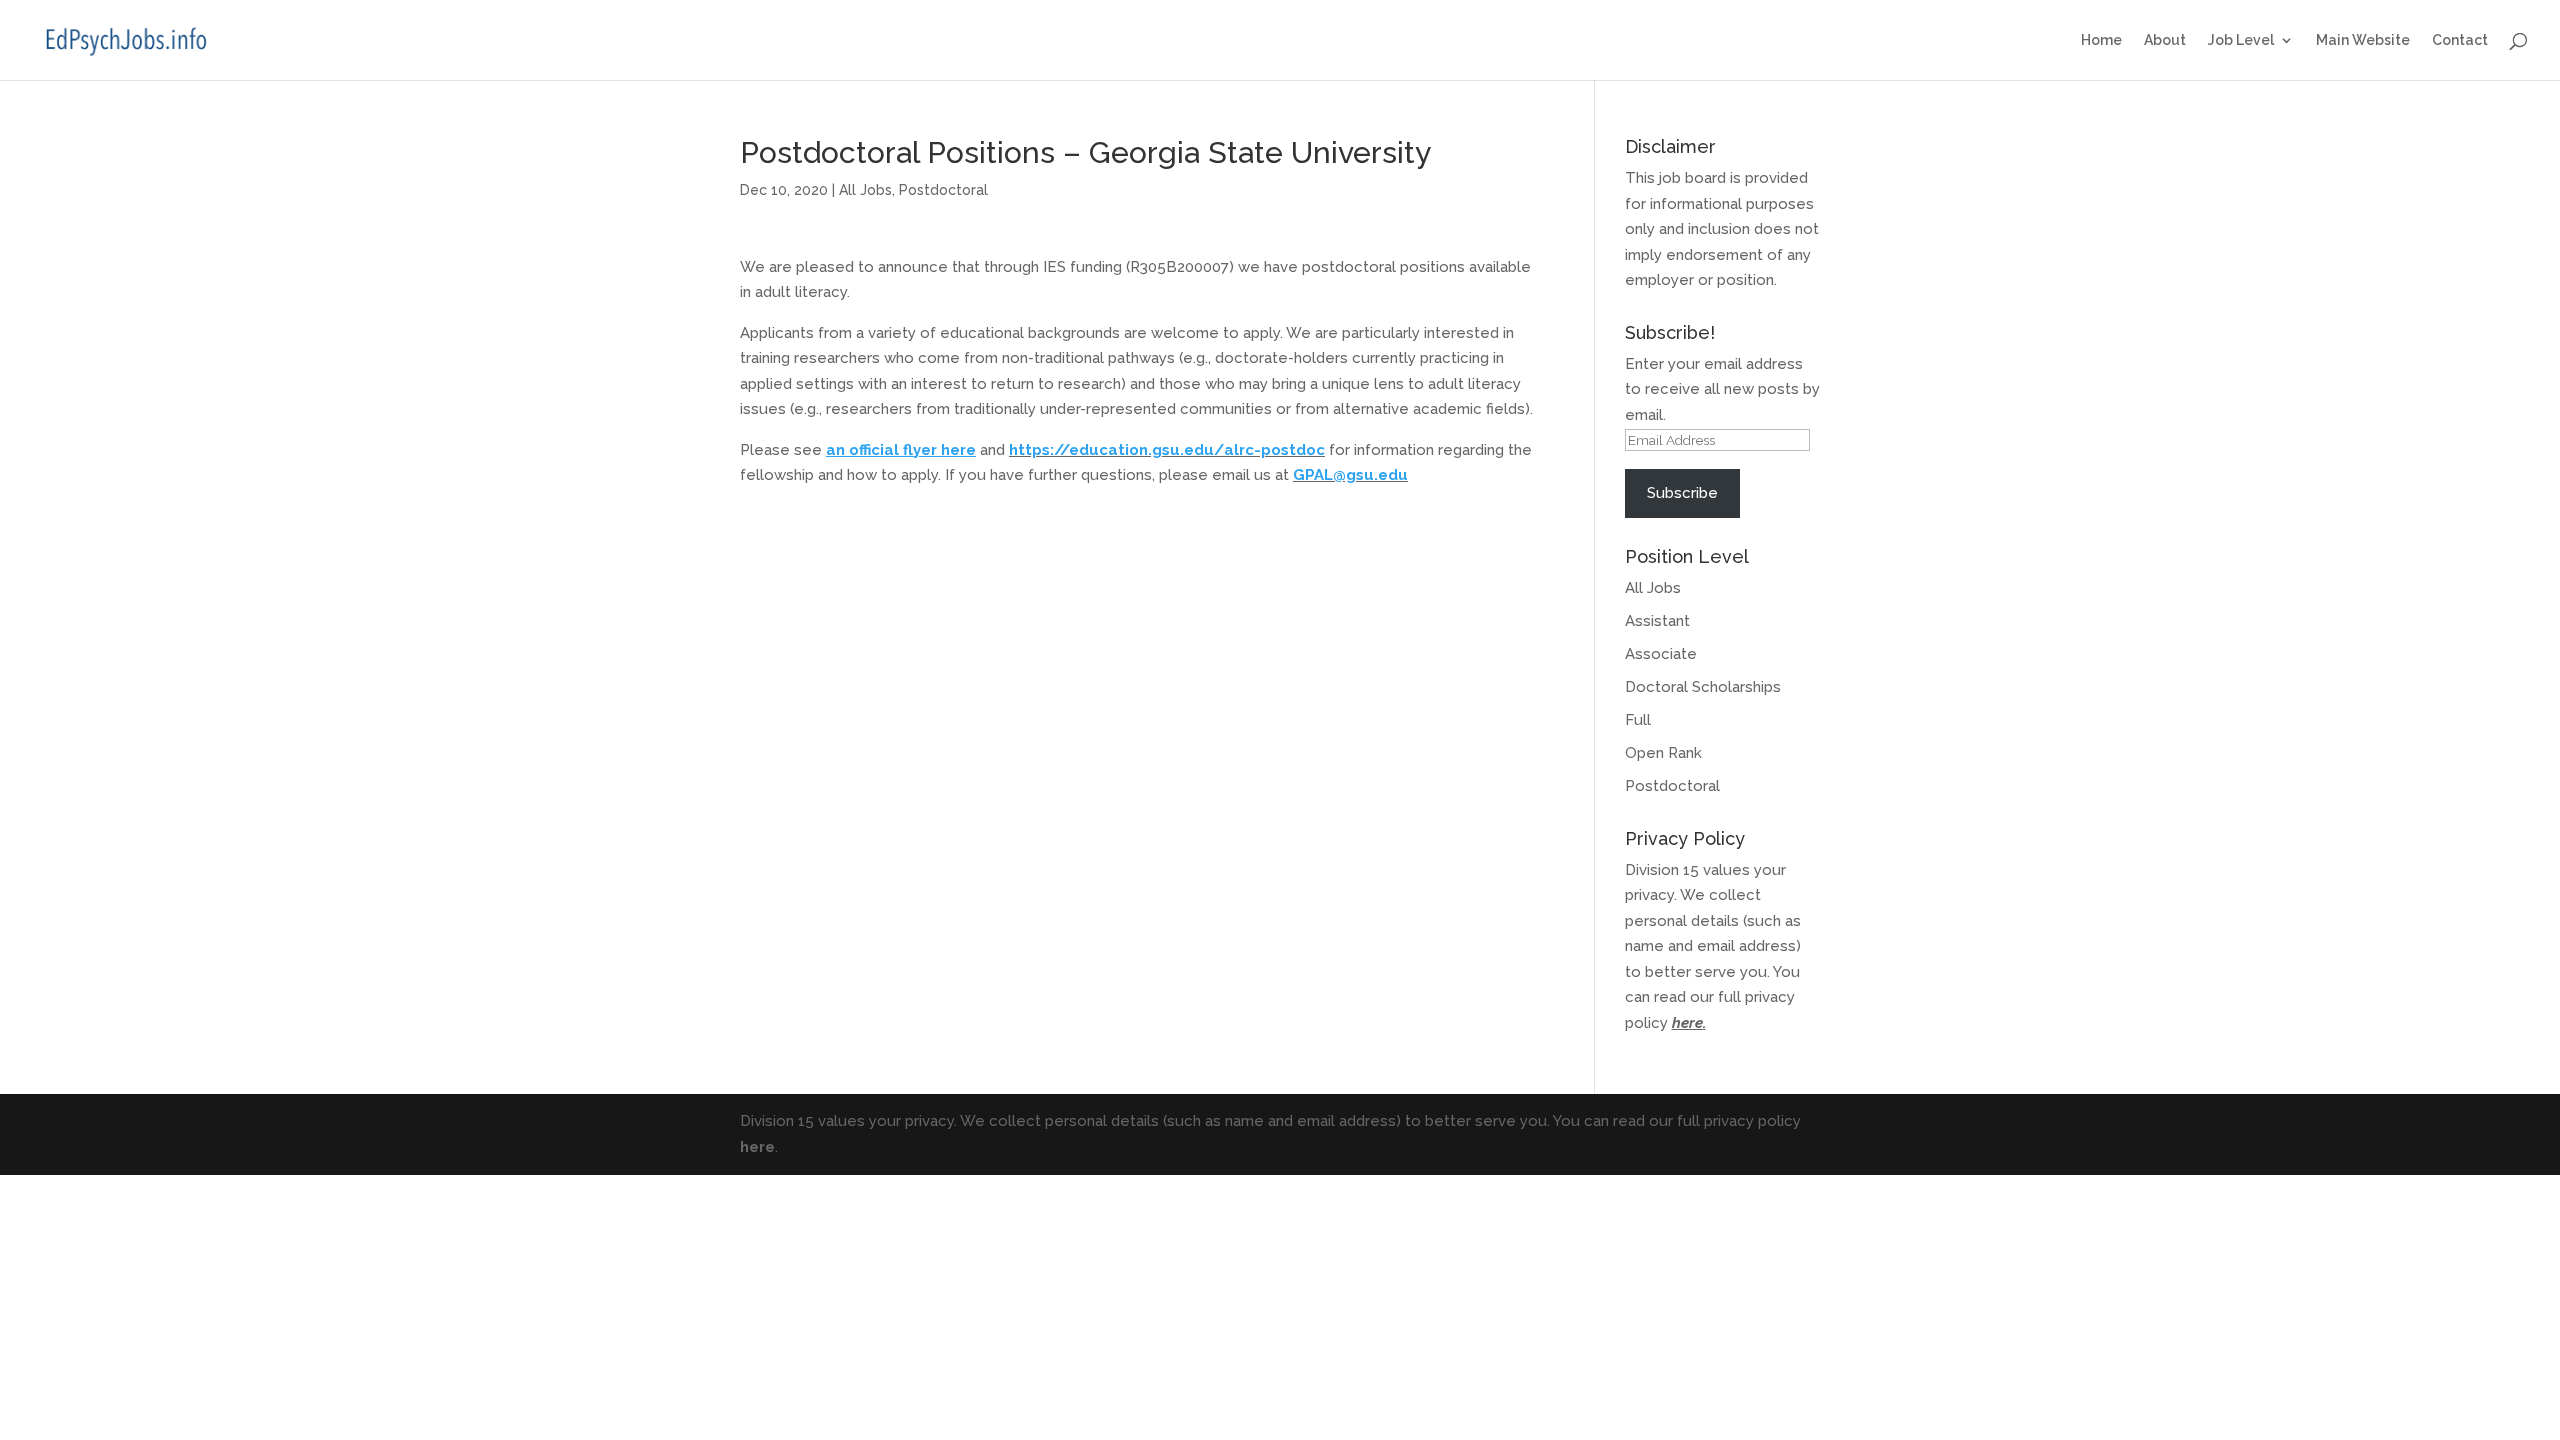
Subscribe (1682, 493)
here (1687, 1023)
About (2165, 40)
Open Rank (1663, 753)
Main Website (2363, 40)
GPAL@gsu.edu (1350, 475)
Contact (2460, 40)
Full (1638, 720)
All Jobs (865, 190)
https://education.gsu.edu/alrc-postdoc (1167, 450)
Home (2101, 40)
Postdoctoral (943, 190)
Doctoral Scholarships (1703, 687)
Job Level (2241, 40)
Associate (1661, 654)
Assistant (1657, 621)
